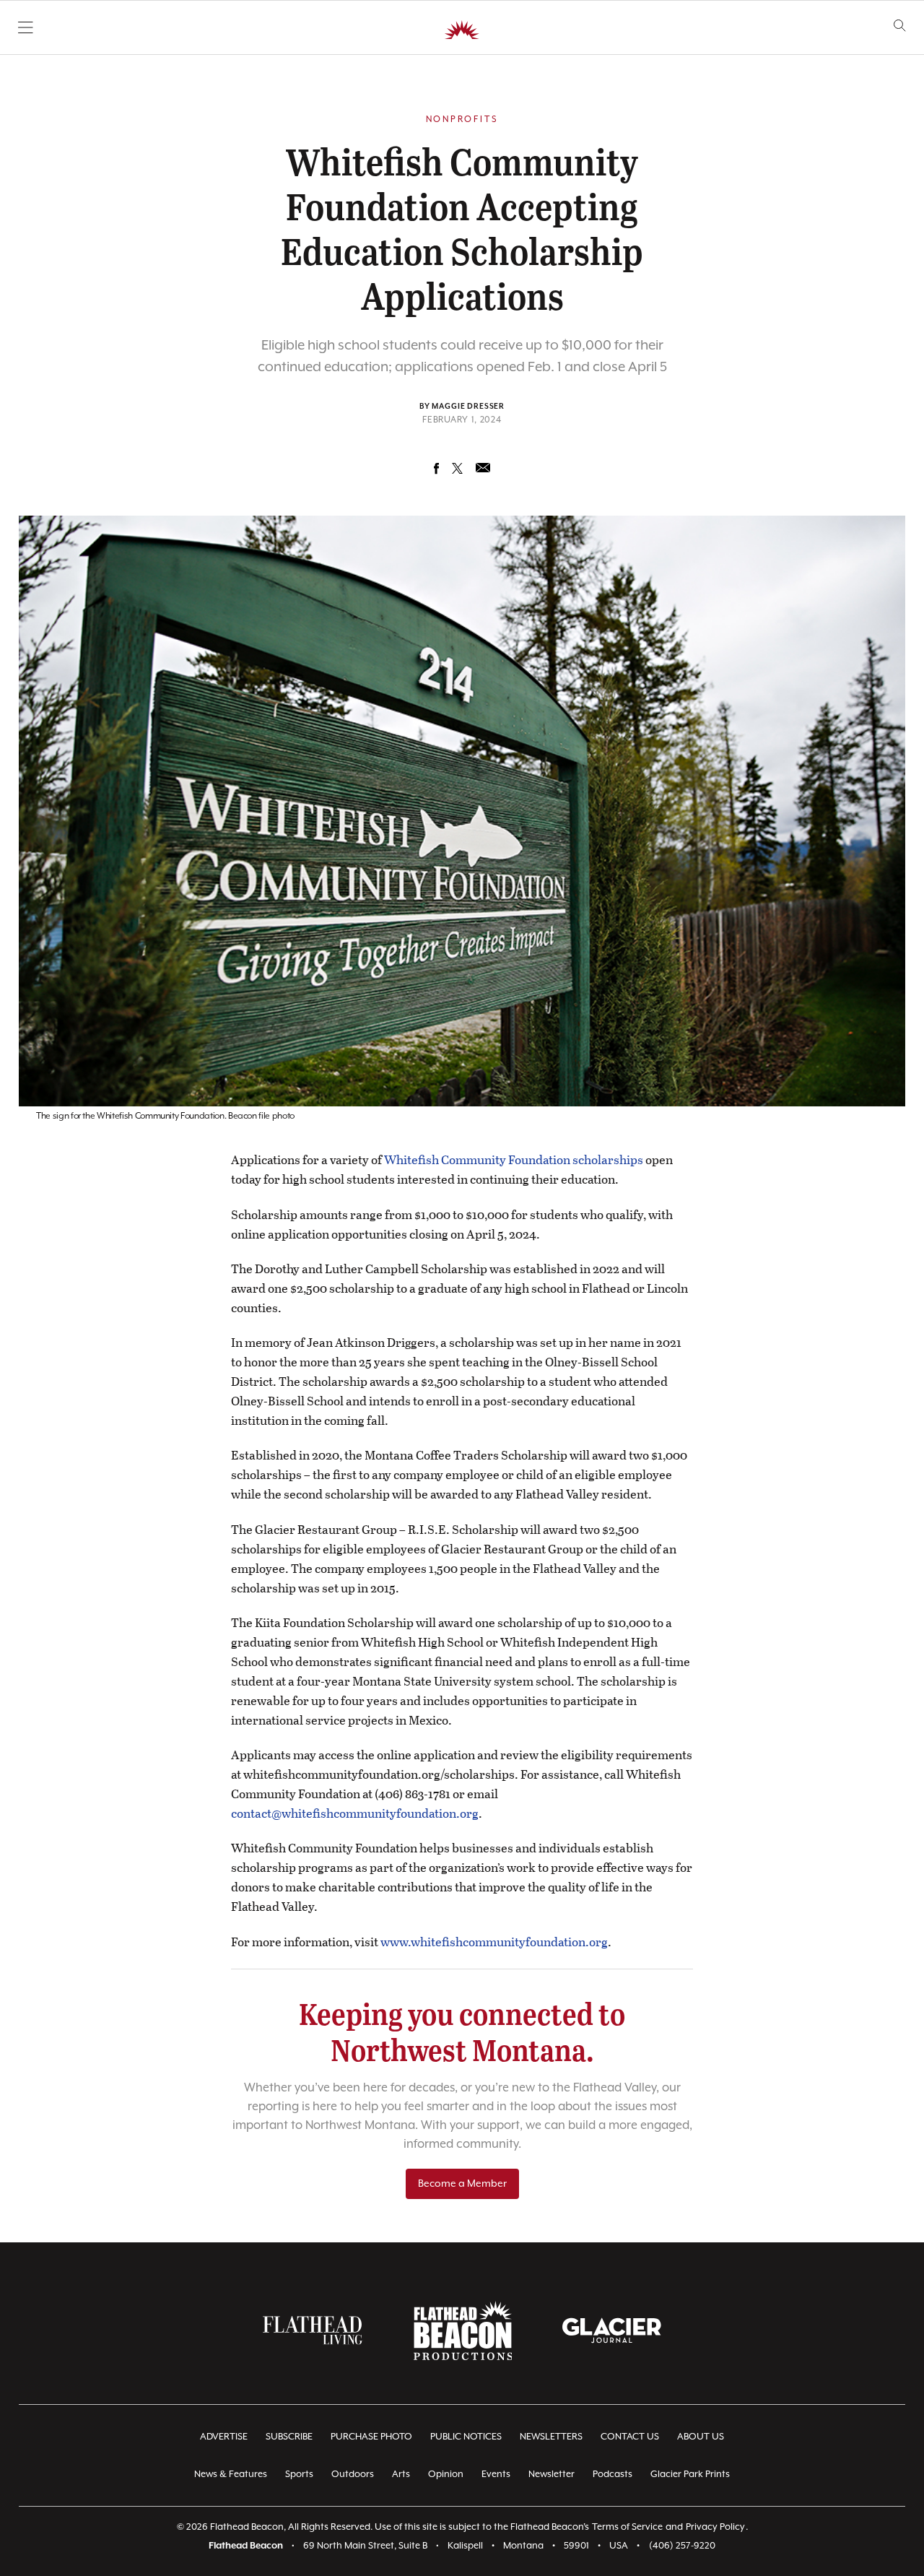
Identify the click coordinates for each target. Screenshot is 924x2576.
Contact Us (630, 2437)
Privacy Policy (715, 2527)
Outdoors (353, 2475)
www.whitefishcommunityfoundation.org (494, 1942)
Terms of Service (627, 2527)
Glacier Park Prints (690, 2475)
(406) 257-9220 (682, 2546)
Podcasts (613, 2475)
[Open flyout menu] (26, 27)
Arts (401, 2475)
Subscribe (289, 2437)
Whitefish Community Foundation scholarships (514, 1159)
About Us (701, 2437)
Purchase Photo (371, 2437)
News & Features (231, 2475)
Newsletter (552, 2475)
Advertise (224, 2437)
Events (496, 2475)
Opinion (446, 2475)
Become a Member (462, 2184)
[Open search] (900, 26)
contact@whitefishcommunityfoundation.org (355, 1813)
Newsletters (551, 2437)
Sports (299, 2475)
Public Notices (466, 2437)
